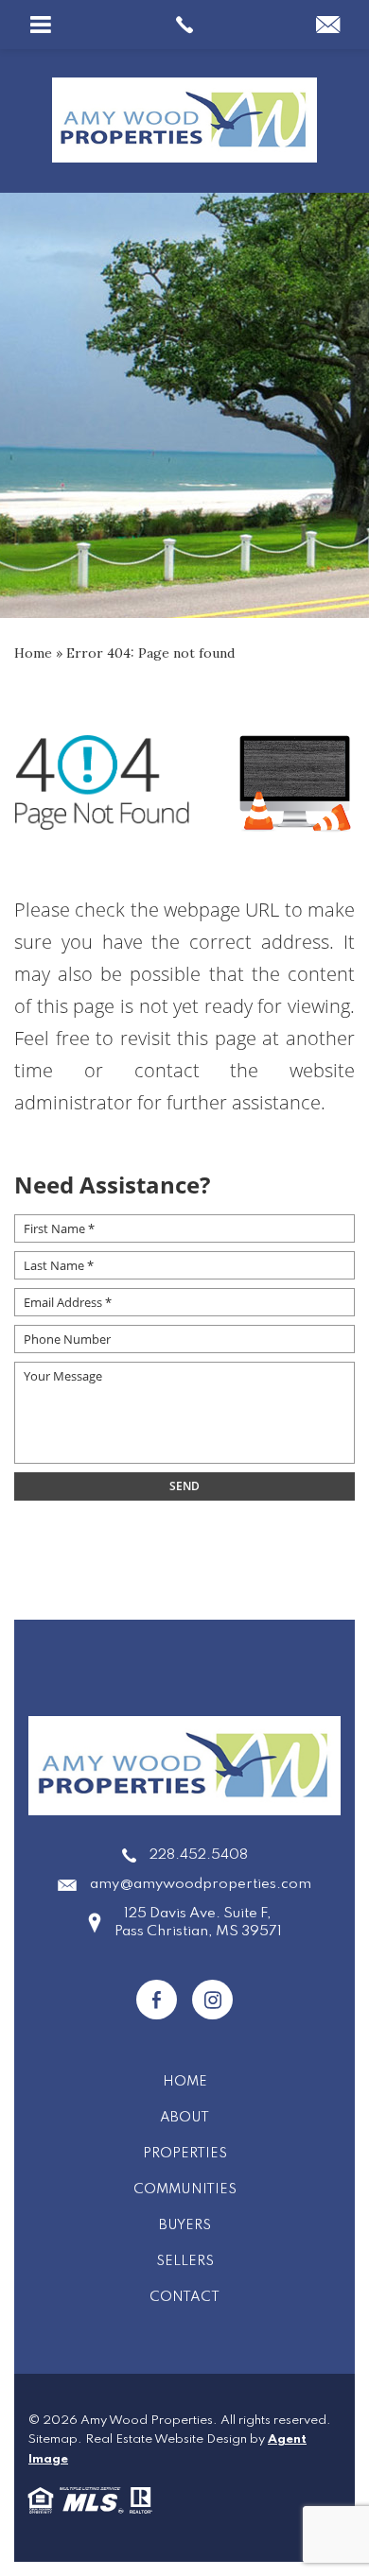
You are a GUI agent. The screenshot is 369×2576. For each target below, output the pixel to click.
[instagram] (212, 2000)
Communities (185, 2190)
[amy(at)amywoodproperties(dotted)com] (328, 26)
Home (185, 2082)
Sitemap (53, 2439)
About (184, 2118)
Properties (185, 2154)
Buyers (185, 2225)
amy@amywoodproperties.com (201, 1884)
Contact (184, 2297)
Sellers (185, 2261)
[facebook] (157, 2000)
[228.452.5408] (185, 25)
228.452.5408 (199, 1855)
